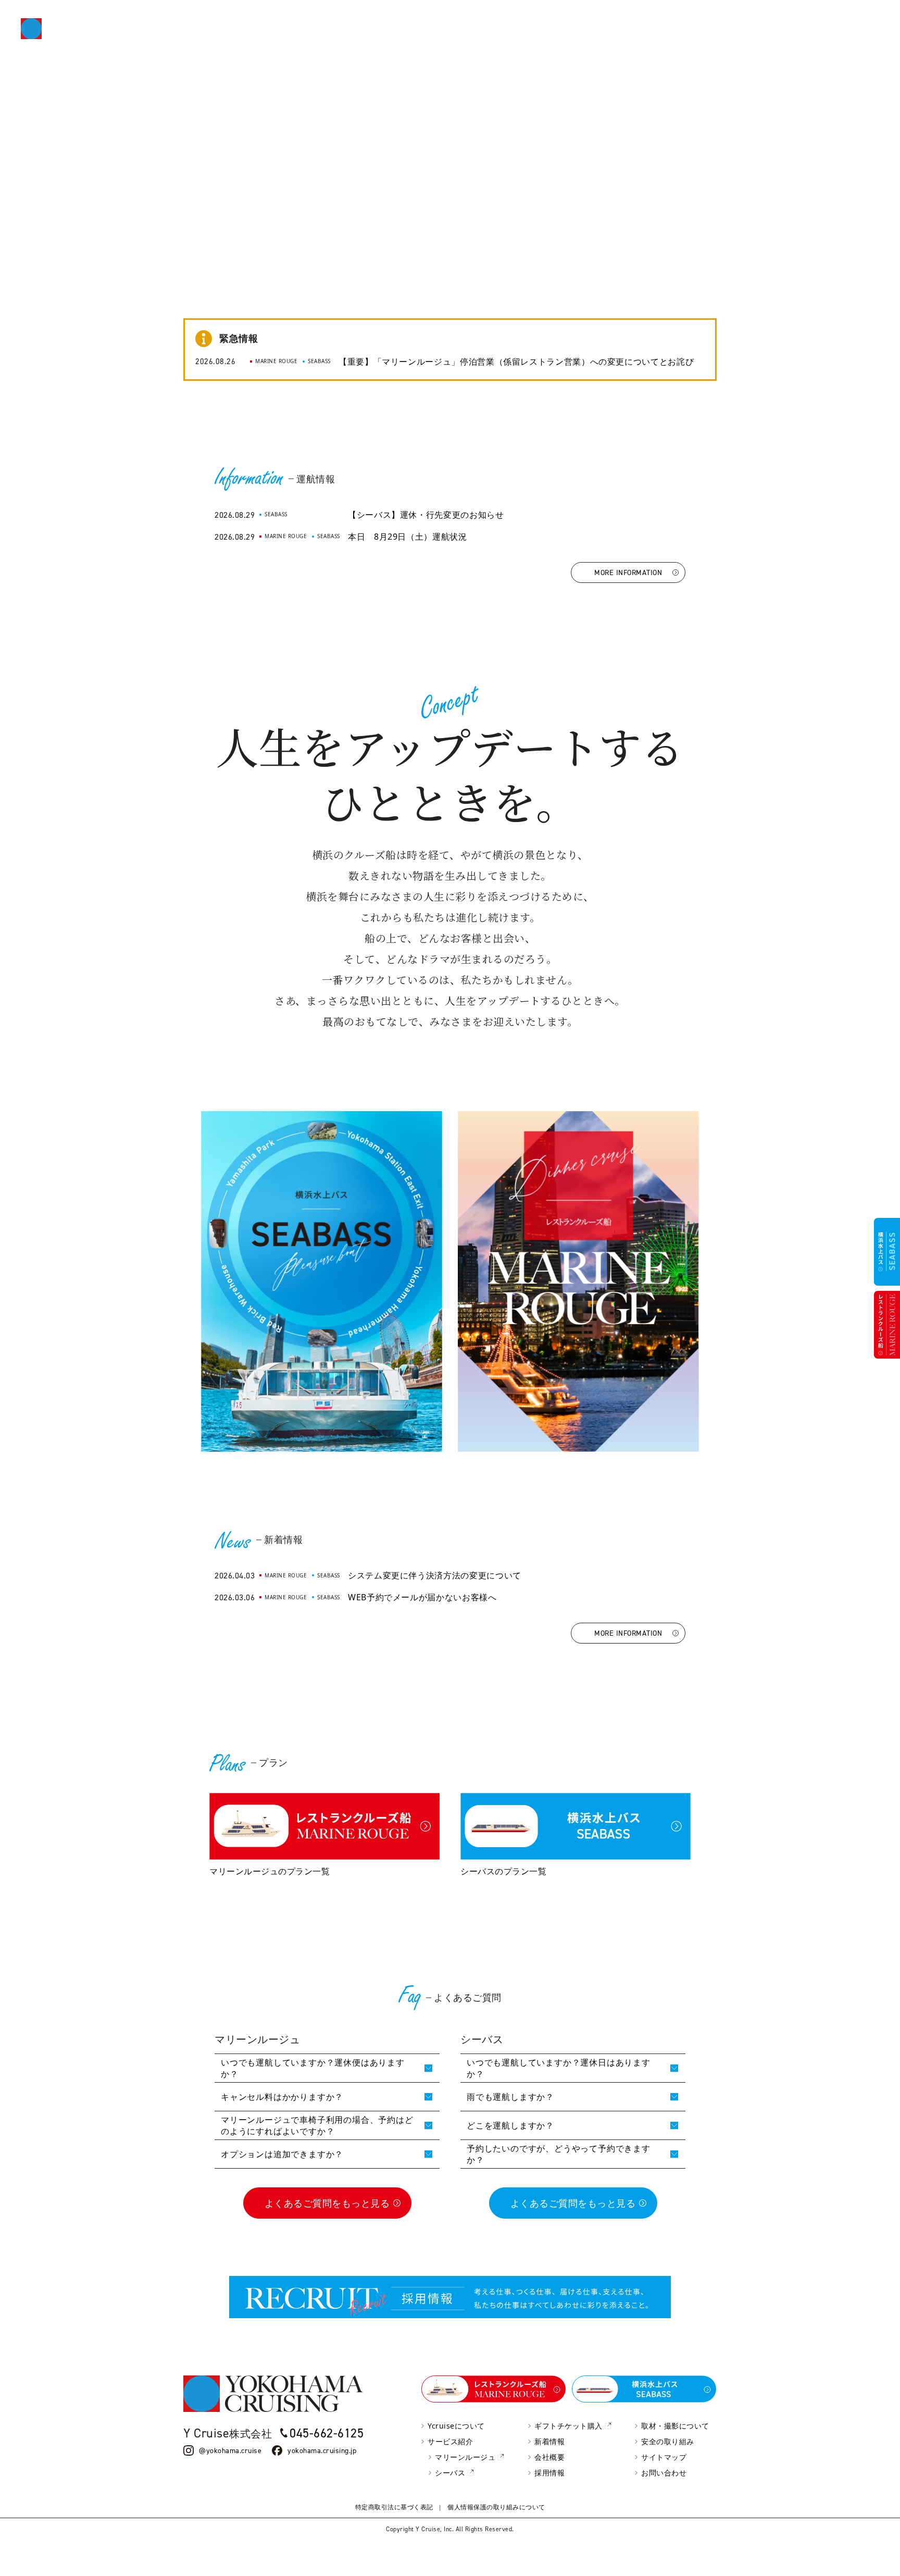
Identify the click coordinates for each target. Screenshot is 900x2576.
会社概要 (549, 2457)
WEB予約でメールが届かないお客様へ (422, 1597)
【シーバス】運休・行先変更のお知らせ (426, 515)
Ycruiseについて (456, 2426)
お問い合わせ (664, 2473)
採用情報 (549, 2473)
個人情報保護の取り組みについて (496, 2507)
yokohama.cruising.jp (322, 2450)
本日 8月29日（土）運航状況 (408, 537)
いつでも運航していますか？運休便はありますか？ (313, 2068)
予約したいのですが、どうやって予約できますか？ (559, 2154)
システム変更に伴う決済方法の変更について (435, 1575)
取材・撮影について (675, 2426)
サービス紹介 (450, 2441)
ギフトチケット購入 (568, 2426)
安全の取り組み (668, 2441)
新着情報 (549, 2441)
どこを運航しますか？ (510, 2125)
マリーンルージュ (465, 2457)
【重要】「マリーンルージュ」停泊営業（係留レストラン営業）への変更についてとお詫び (516, 362)
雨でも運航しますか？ (510, 2097)
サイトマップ (664, 2457)
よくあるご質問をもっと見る (327, 2203)
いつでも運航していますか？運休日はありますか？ (559, 2068)
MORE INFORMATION (628, 572)
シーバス (450, 2473)
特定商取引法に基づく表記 (394, 2507)
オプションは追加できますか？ (282, 2154)
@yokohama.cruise (230, 2450)
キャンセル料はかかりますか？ (282, 2097)
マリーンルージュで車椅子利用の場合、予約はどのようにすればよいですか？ (317, 2125)
